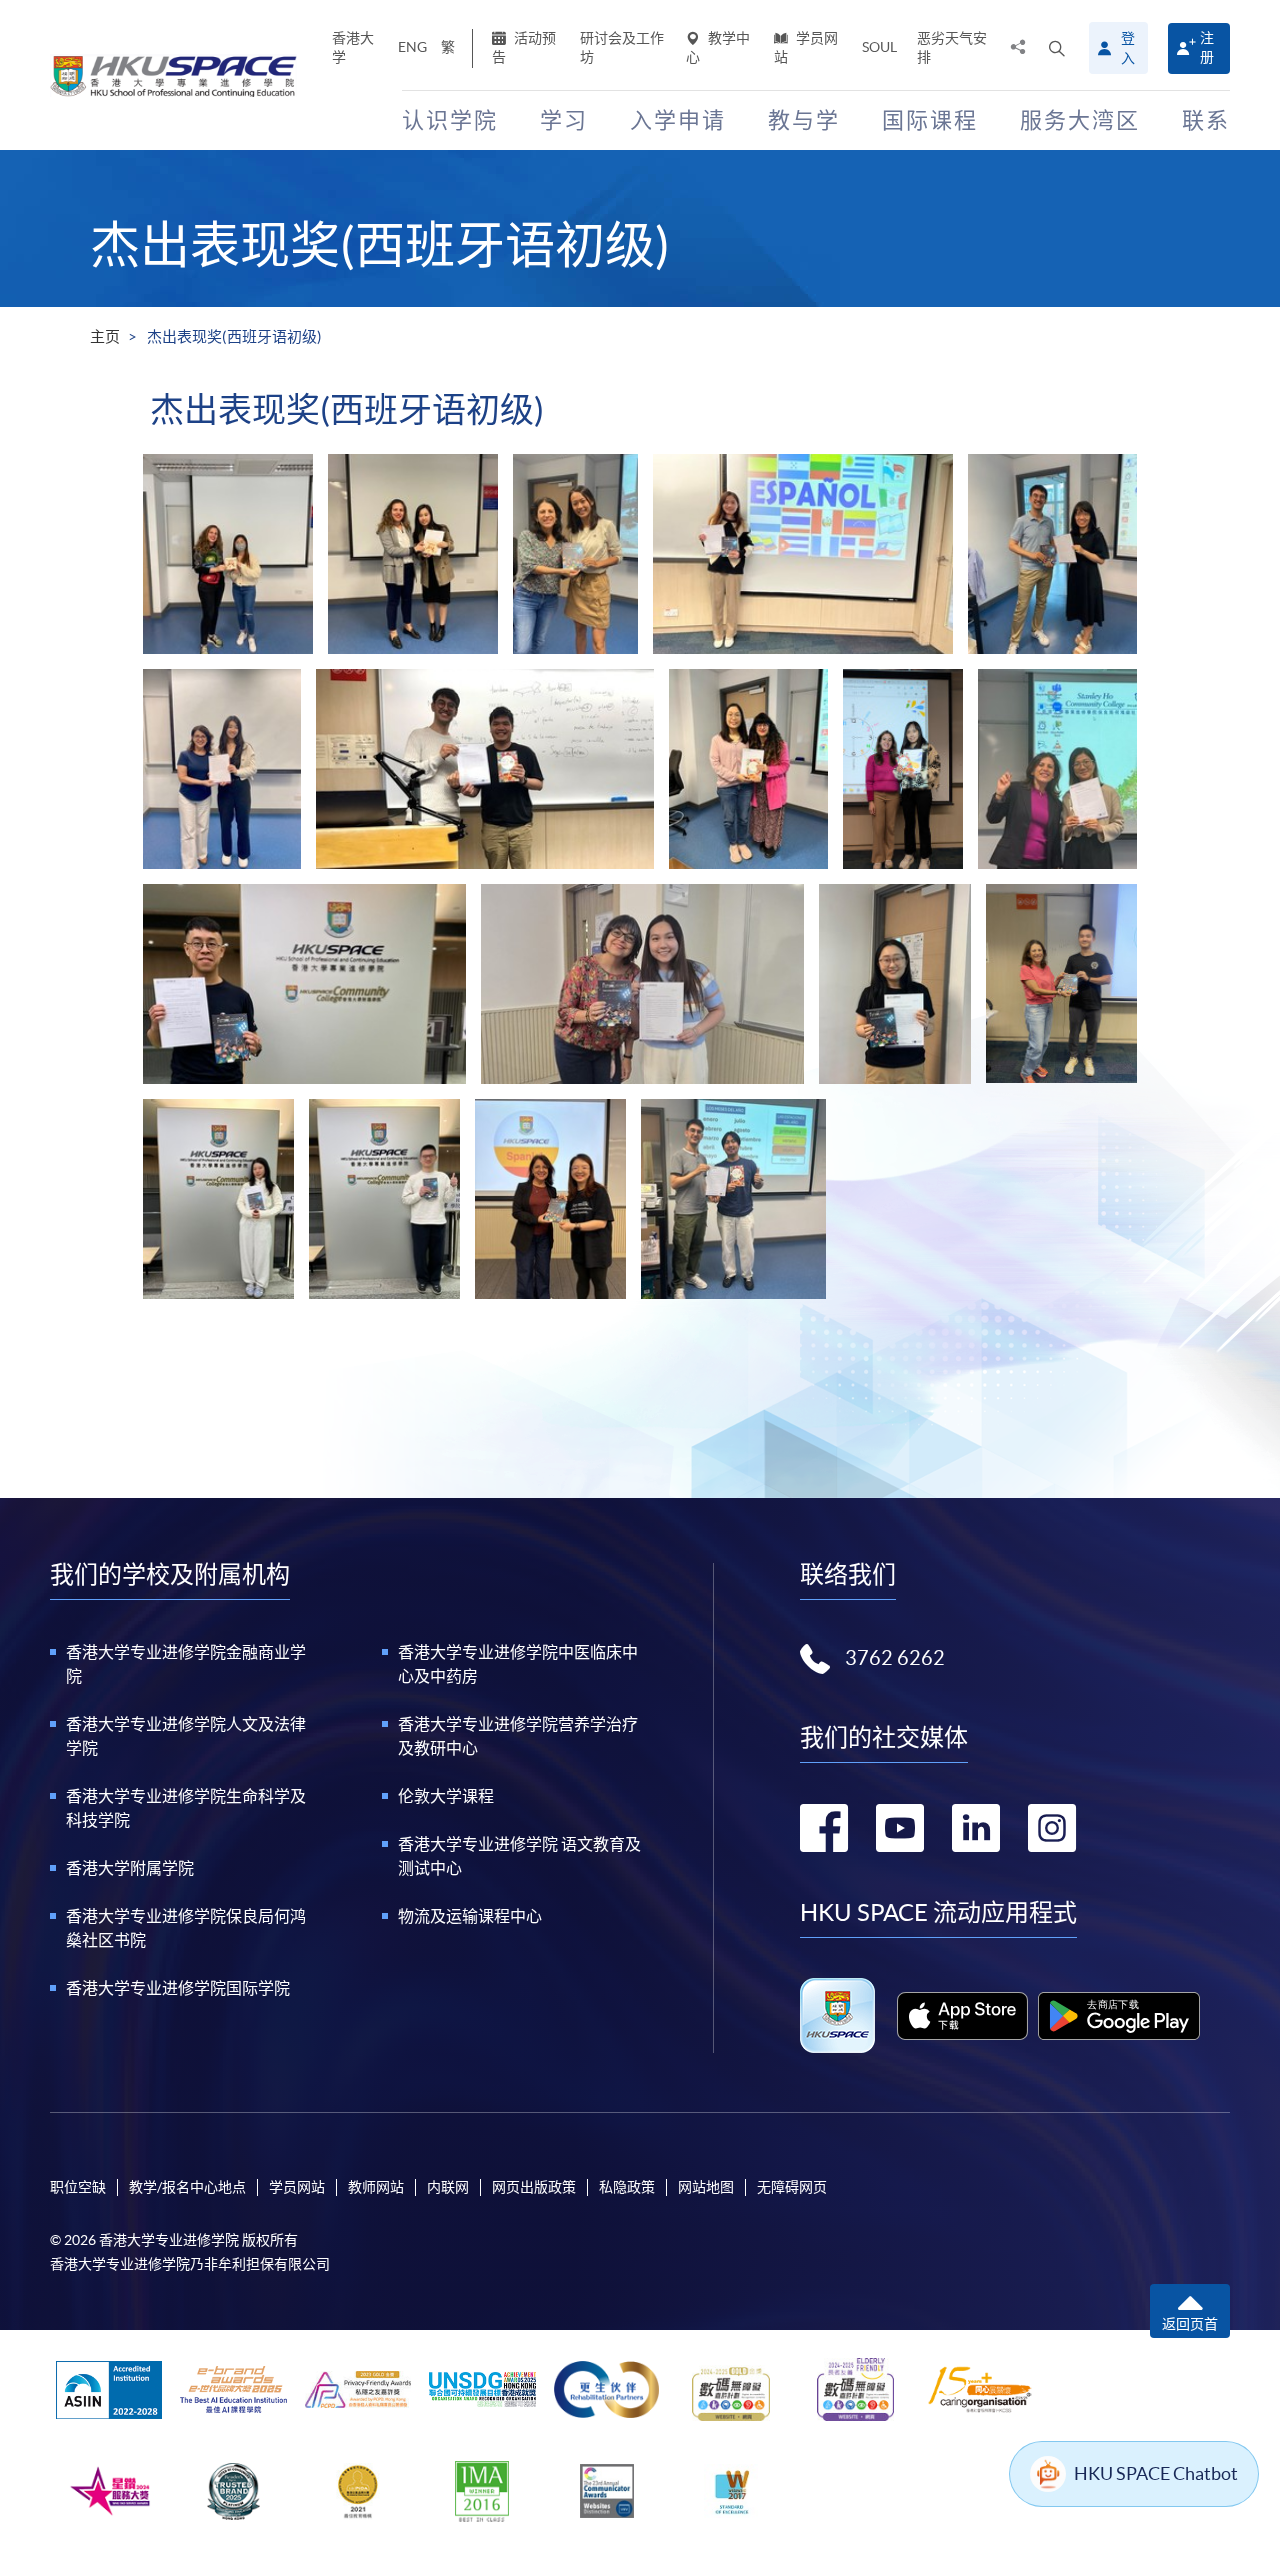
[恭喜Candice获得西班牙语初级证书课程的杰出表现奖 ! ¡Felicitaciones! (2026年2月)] (550, 1199)
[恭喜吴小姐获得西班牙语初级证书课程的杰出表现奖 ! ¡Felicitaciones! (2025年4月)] (748, 769)
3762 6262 (895, 1658)
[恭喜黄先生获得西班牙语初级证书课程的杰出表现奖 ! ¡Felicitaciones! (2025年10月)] (1061, 984)
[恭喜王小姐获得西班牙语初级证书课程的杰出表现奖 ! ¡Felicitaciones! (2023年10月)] (575, 554)
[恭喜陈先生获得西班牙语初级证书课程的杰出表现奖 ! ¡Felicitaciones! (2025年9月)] (304, 984)
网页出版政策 (534, 2187)
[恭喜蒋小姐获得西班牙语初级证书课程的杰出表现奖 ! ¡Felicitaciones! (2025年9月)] (895, 984)
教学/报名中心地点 (187, 2187)
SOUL (879, 47)
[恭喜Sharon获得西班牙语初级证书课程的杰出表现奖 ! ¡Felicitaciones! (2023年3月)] (228, 554)
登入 (1128, 48)
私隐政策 (627, 2187)
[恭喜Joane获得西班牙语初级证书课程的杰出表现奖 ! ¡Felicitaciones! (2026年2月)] (218, 1199)
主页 (105, 336)
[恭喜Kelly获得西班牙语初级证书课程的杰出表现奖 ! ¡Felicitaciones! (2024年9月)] (222, 769)
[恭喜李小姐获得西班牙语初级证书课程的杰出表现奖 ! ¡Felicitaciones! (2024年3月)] (803, 554)
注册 (1207, 47)
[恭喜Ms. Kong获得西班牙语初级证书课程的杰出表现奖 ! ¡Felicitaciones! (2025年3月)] (903, 769)
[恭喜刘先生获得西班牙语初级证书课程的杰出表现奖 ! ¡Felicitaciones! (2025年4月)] (485, 769)
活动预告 (524, 47)
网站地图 (706, 2187)
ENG (412, 47)
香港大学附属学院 (130, 1868)
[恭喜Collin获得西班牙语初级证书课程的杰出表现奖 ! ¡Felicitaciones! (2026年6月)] (733, 1199)
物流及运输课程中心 (470, 1916)
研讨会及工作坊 (622, 47)
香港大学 (353, 47)
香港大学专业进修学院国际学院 (178, 1988)
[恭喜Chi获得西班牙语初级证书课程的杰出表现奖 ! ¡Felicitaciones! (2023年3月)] (413, 554)
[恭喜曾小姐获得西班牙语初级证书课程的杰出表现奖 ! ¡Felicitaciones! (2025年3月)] (1057, 769)
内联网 (448, 2187)
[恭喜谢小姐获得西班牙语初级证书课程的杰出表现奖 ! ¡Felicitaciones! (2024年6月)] (1052, 554)
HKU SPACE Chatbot (1156, 2473)
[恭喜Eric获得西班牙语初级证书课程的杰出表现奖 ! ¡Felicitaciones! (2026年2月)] (384, 1199)
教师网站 (376, 2187)
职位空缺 (78, 2187)
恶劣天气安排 (952, 47)
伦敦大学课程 (446, 1796)
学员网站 (806, 47)
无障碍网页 (792, 2187)
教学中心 (718, 47)
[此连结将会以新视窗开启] (962, 2016)
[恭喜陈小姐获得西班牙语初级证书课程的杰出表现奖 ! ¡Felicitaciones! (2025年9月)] (642, 984)
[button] (1057, 48)
